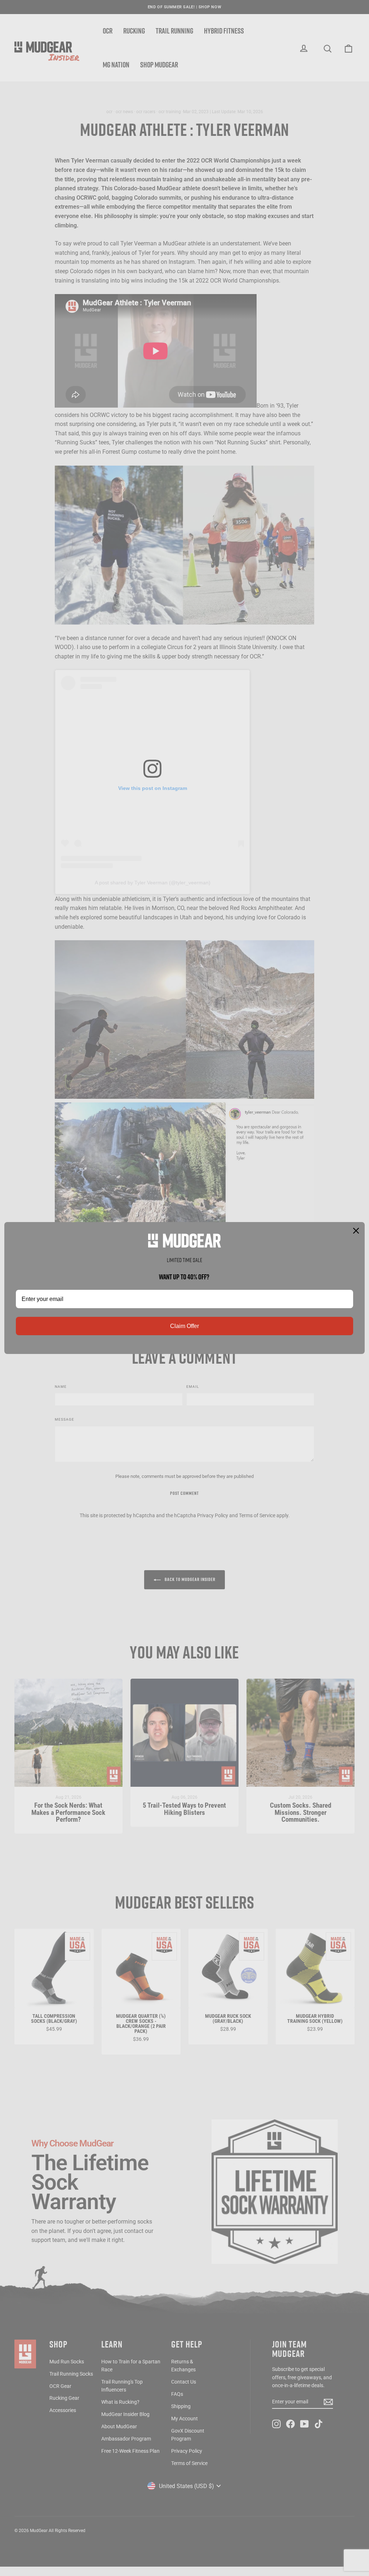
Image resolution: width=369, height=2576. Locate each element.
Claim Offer (184, 1326)
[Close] (356, 1231)
